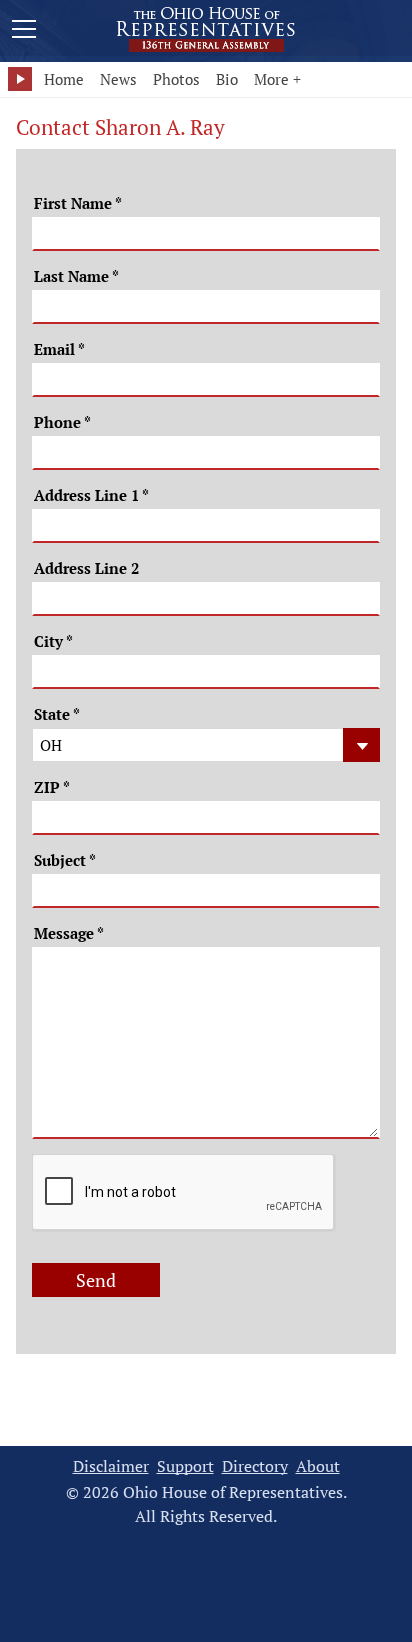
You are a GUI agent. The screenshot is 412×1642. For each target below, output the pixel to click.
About (318, 1466)
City (53, 641)
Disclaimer (111, 1466)
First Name (78, 203)
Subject (65, 860)
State (57, 714)
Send (96, 1280)
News (118, 79)
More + (277, 79)
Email (59, 349)
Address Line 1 (91, 495)
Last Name (76, 276)
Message (69, 933)
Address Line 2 (86, 568)
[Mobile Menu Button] (24, 32)
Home (64, 79)
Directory (255, 1466)
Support (185, 1466)
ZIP (52, 787)
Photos (176, 79)
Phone (62, 422)
